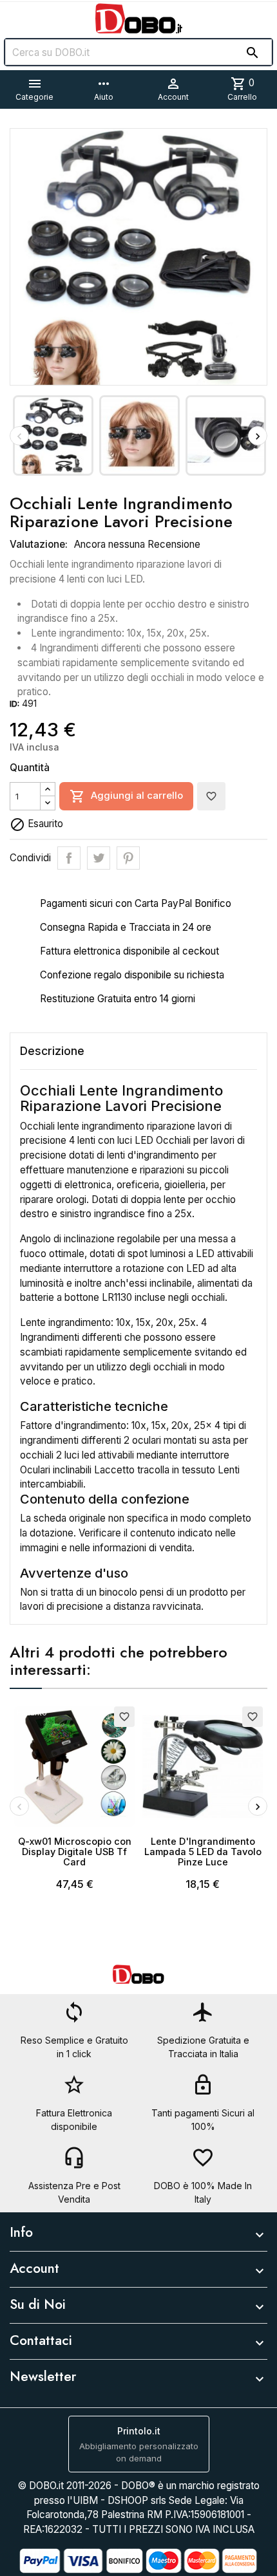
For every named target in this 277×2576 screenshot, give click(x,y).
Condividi (69, 858)
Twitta (99, 858)
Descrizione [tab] (52, 1051)
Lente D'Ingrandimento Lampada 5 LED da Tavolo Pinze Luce (203, 1852)
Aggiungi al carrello (126, 796)
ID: (14, 704)
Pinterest (128, 858)
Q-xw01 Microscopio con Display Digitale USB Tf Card (75, 1852)
